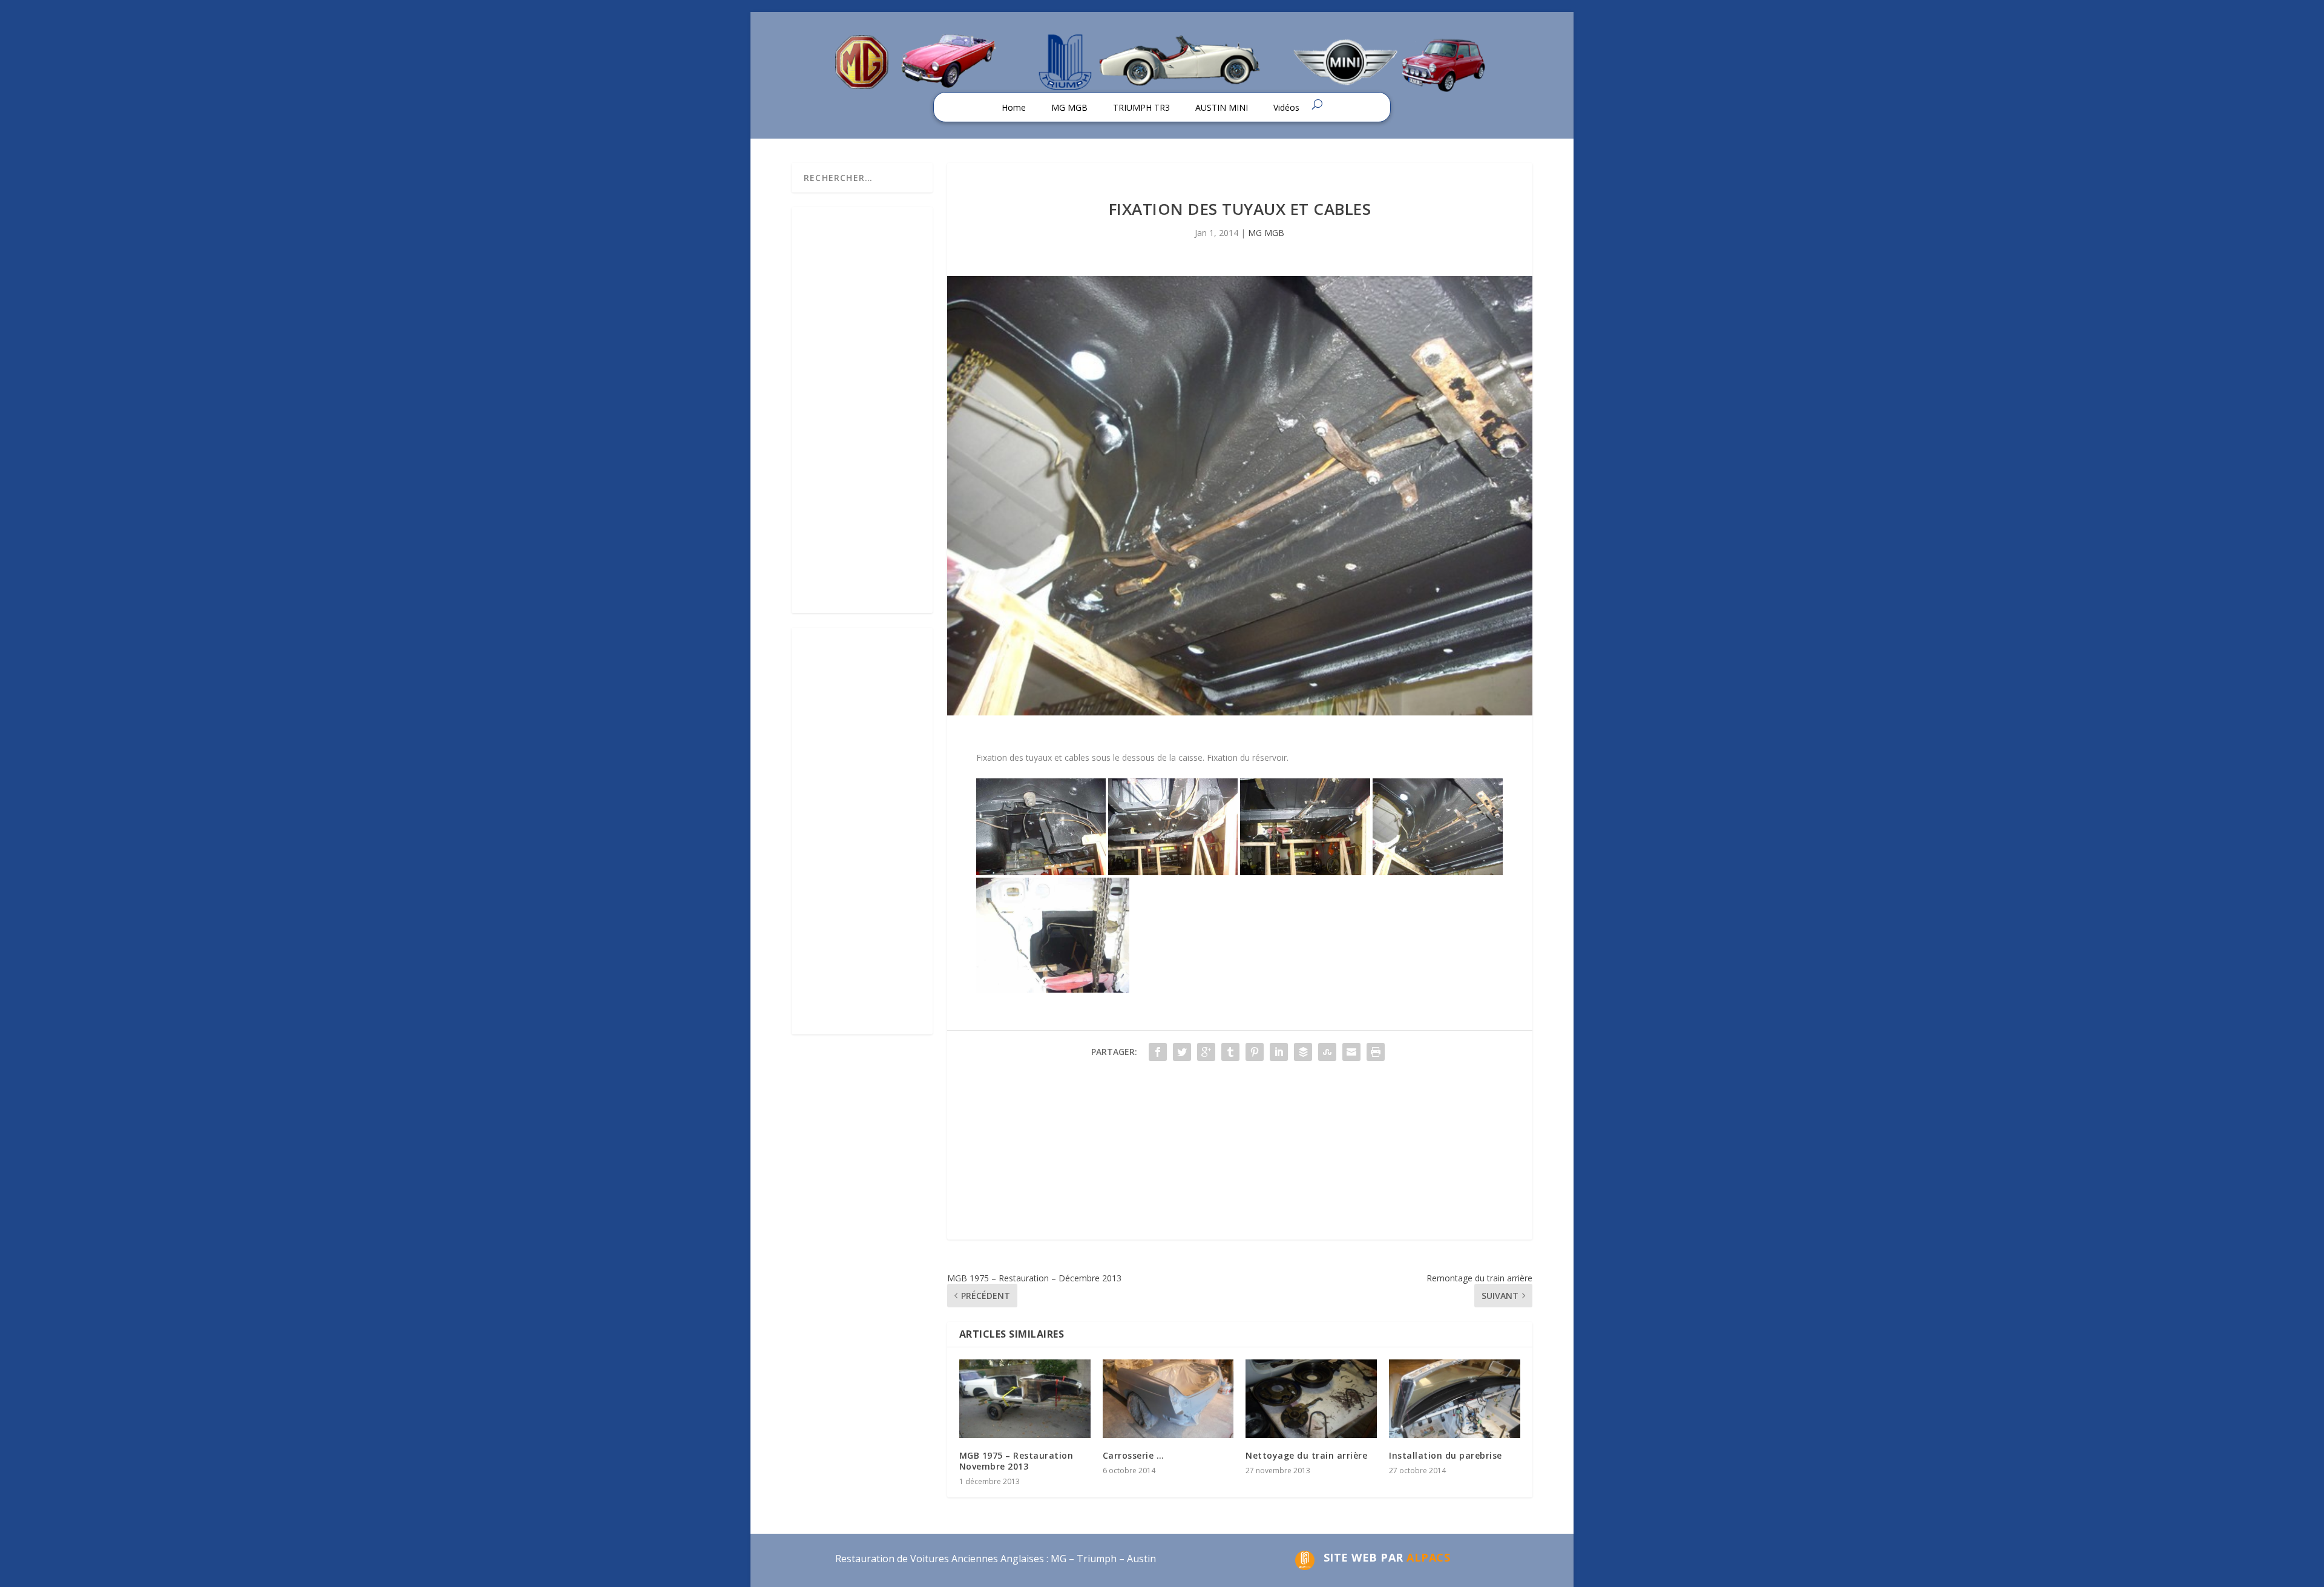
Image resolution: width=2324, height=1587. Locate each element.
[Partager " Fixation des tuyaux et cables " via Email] (1351, 1052)
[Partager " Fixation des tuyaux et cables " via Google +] (1206, 1052)
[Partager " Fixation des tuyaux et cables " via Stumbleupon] (1327, 1052)
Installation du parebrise (1446, 1455)
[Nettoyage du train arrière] (1311, 1399)
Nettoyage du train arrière (1306, 1455)
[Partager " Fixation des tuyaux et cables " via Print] (1376, 1052)
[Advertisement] (1240, 1155)
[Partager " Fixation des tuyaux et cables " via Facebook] (1158, 1052)
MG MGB (1069, 107)
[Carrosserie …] (1168, 1399)
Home (1014, 107)
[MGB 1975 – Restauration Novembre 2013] (1025, 1399)
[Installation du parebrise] (1455, 1399)
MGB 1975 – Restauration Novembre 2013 (1016, 1461)
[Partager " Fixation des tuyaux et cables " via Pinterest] (1255, 1052)
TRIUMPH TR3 (1141, 107)
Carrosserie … (1134, 1455)
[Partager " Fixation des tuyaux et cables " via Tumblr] (1230, 1052)
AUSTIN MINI (1222, 107)
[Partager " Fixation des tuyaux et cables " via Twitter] (1182, 1052)
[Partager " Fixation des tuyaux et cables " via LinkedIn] (1279, 1052)
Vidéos (1286, 107)
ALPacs (1428, 1557)
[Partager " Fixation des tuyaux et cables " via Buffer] (1303, 1052)
